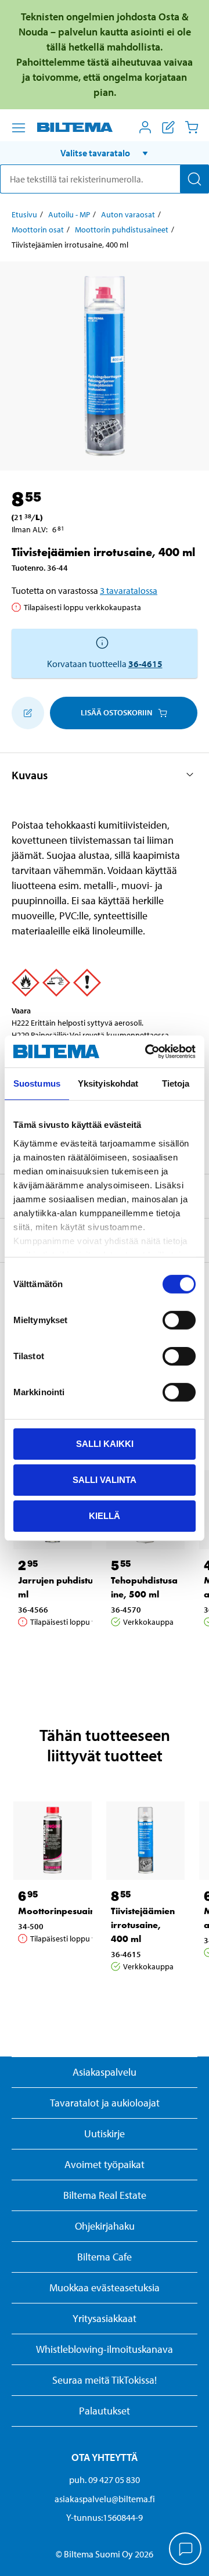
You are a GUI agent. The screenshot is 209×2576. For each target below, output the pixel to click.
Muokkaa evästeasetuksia (105, 2287)
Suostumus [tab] (37, 1083)
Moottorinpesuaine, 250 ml (77, 1911)
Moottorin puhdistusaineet (122, 230)
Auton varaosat (128, 214)
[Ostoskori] (192, 127)
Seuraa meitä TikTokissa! (105, 2380)
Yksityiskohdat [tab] (108, 1083)
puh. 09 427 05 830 (105, 2480)
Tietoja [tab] (176, 1083)
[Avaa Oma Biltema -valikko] (145, 127)
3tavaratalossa (129, 590)
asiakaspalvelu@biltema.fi (105, 2499)
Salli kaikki (105, 1444)
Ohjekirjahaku (105, 2226)
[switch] (179, 1320)
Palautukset (105, 2411)
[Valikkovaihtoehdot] (19, 128)
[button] (105, 153)
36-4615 (145, 664)
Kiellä (105, 1515)
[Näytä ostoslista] (168, 127)
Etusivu (24, 214)
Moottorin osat (38, 230)
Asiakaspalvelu (105, 2072)
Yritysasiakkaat (105, 2318)
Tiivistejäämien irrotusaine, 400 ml (143, 1925)
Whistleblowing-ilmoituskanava (105, 2349)
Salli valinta (105, 1480)
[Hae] (194, 179)
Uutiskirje (105, 2133)
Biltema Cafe (105, 2257)
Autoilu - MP (69, 214)
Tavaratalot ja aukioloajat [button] (105, 2103)
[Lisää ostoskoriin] (28, 713)
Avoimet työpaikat (105, 2164)
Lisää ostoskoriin (116, 712)
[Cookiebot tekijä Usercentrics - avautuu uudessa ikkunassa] (147, 1051)
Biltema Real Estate (105, 2195)
